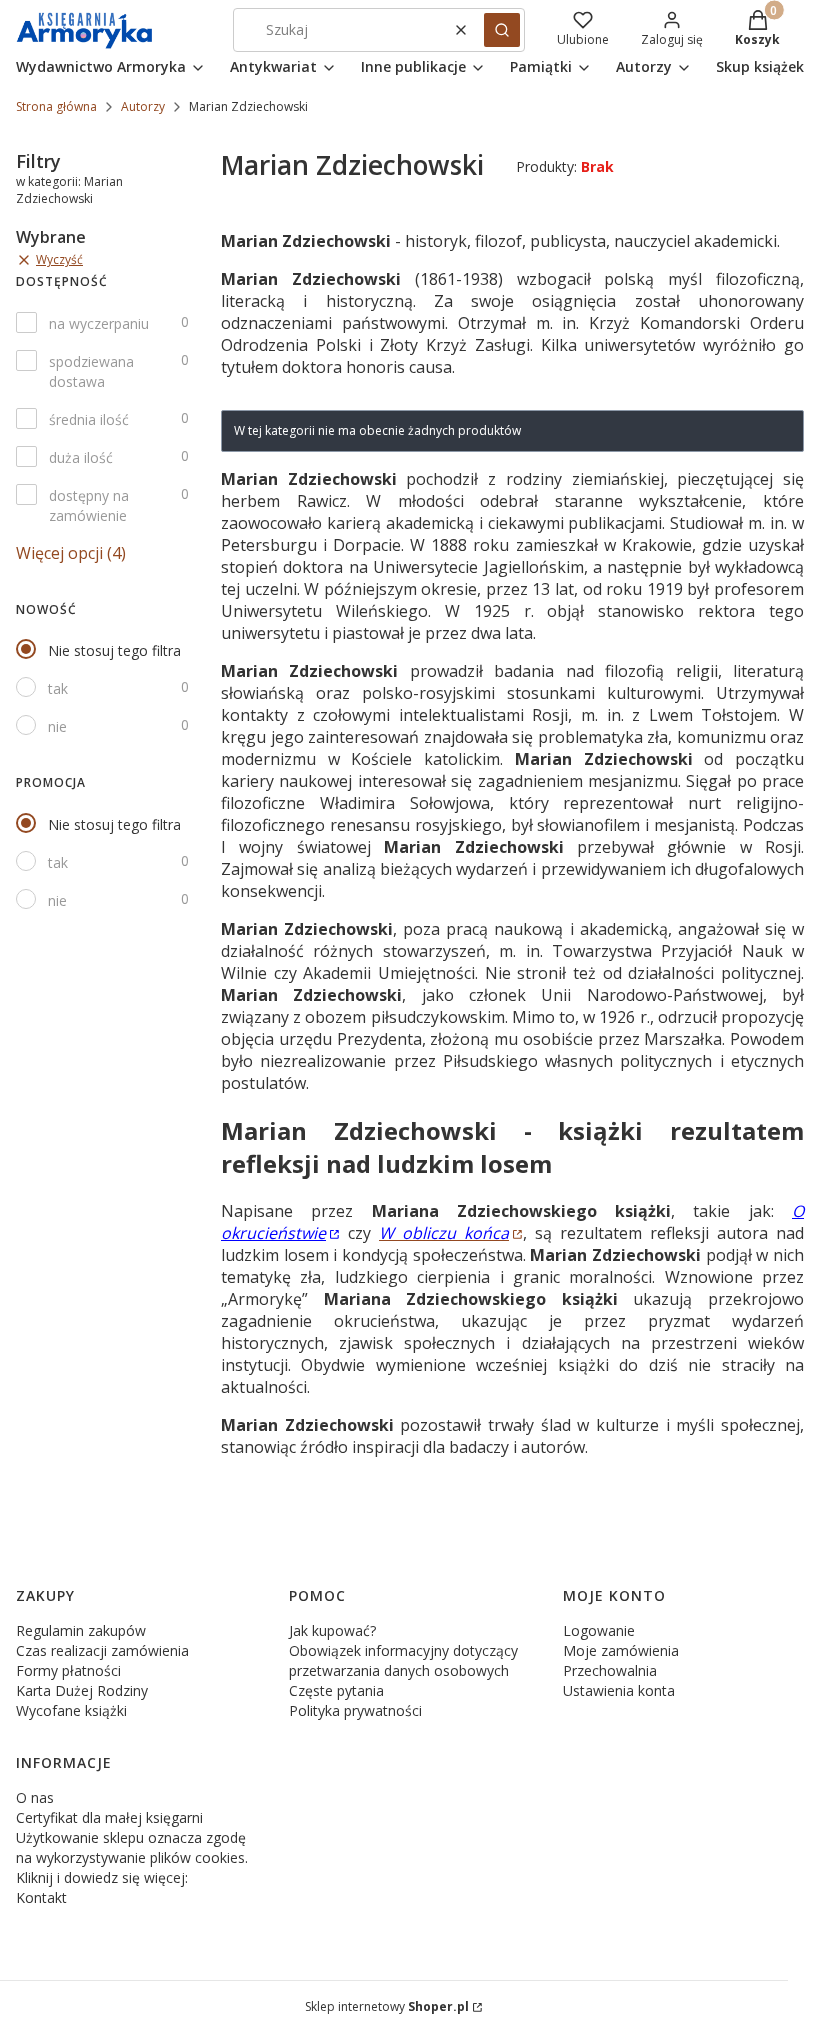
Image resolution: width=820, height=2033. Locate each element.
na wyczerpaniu (99, 323)
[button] (502, 30)
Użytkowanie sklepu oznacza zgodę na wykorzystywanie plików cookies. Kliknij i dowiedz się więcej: (132, 1857)
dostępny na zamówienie (89, 505)
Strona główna (56, 106)
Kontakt (41, 1897)
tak (58, 688)
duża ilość (81, 457)
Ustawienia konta (619, 1690)
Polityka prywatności (355, 1710)
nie (57, 726)
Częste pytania (336, 1690)
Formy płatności (68, 1670)
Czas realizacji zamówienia (102, 1650)
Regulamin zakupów (81, 1630)
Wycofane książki (71, 1710)
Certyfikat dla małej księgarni (109, 1817)
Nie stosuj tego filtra (114, 650)
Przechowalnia (610, 1670)
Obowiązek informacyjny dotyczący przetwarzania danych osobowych (403, 1660)
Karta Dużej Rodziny (82, 1690)
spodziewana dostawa (91, 371)
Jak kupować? (332, 1630)
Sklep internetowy (387, 2006)
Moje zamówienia (621, 1650)
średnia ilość (89, 419)
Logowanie (599, 1630)
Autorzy (143, 106)
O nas (35, 1797)
